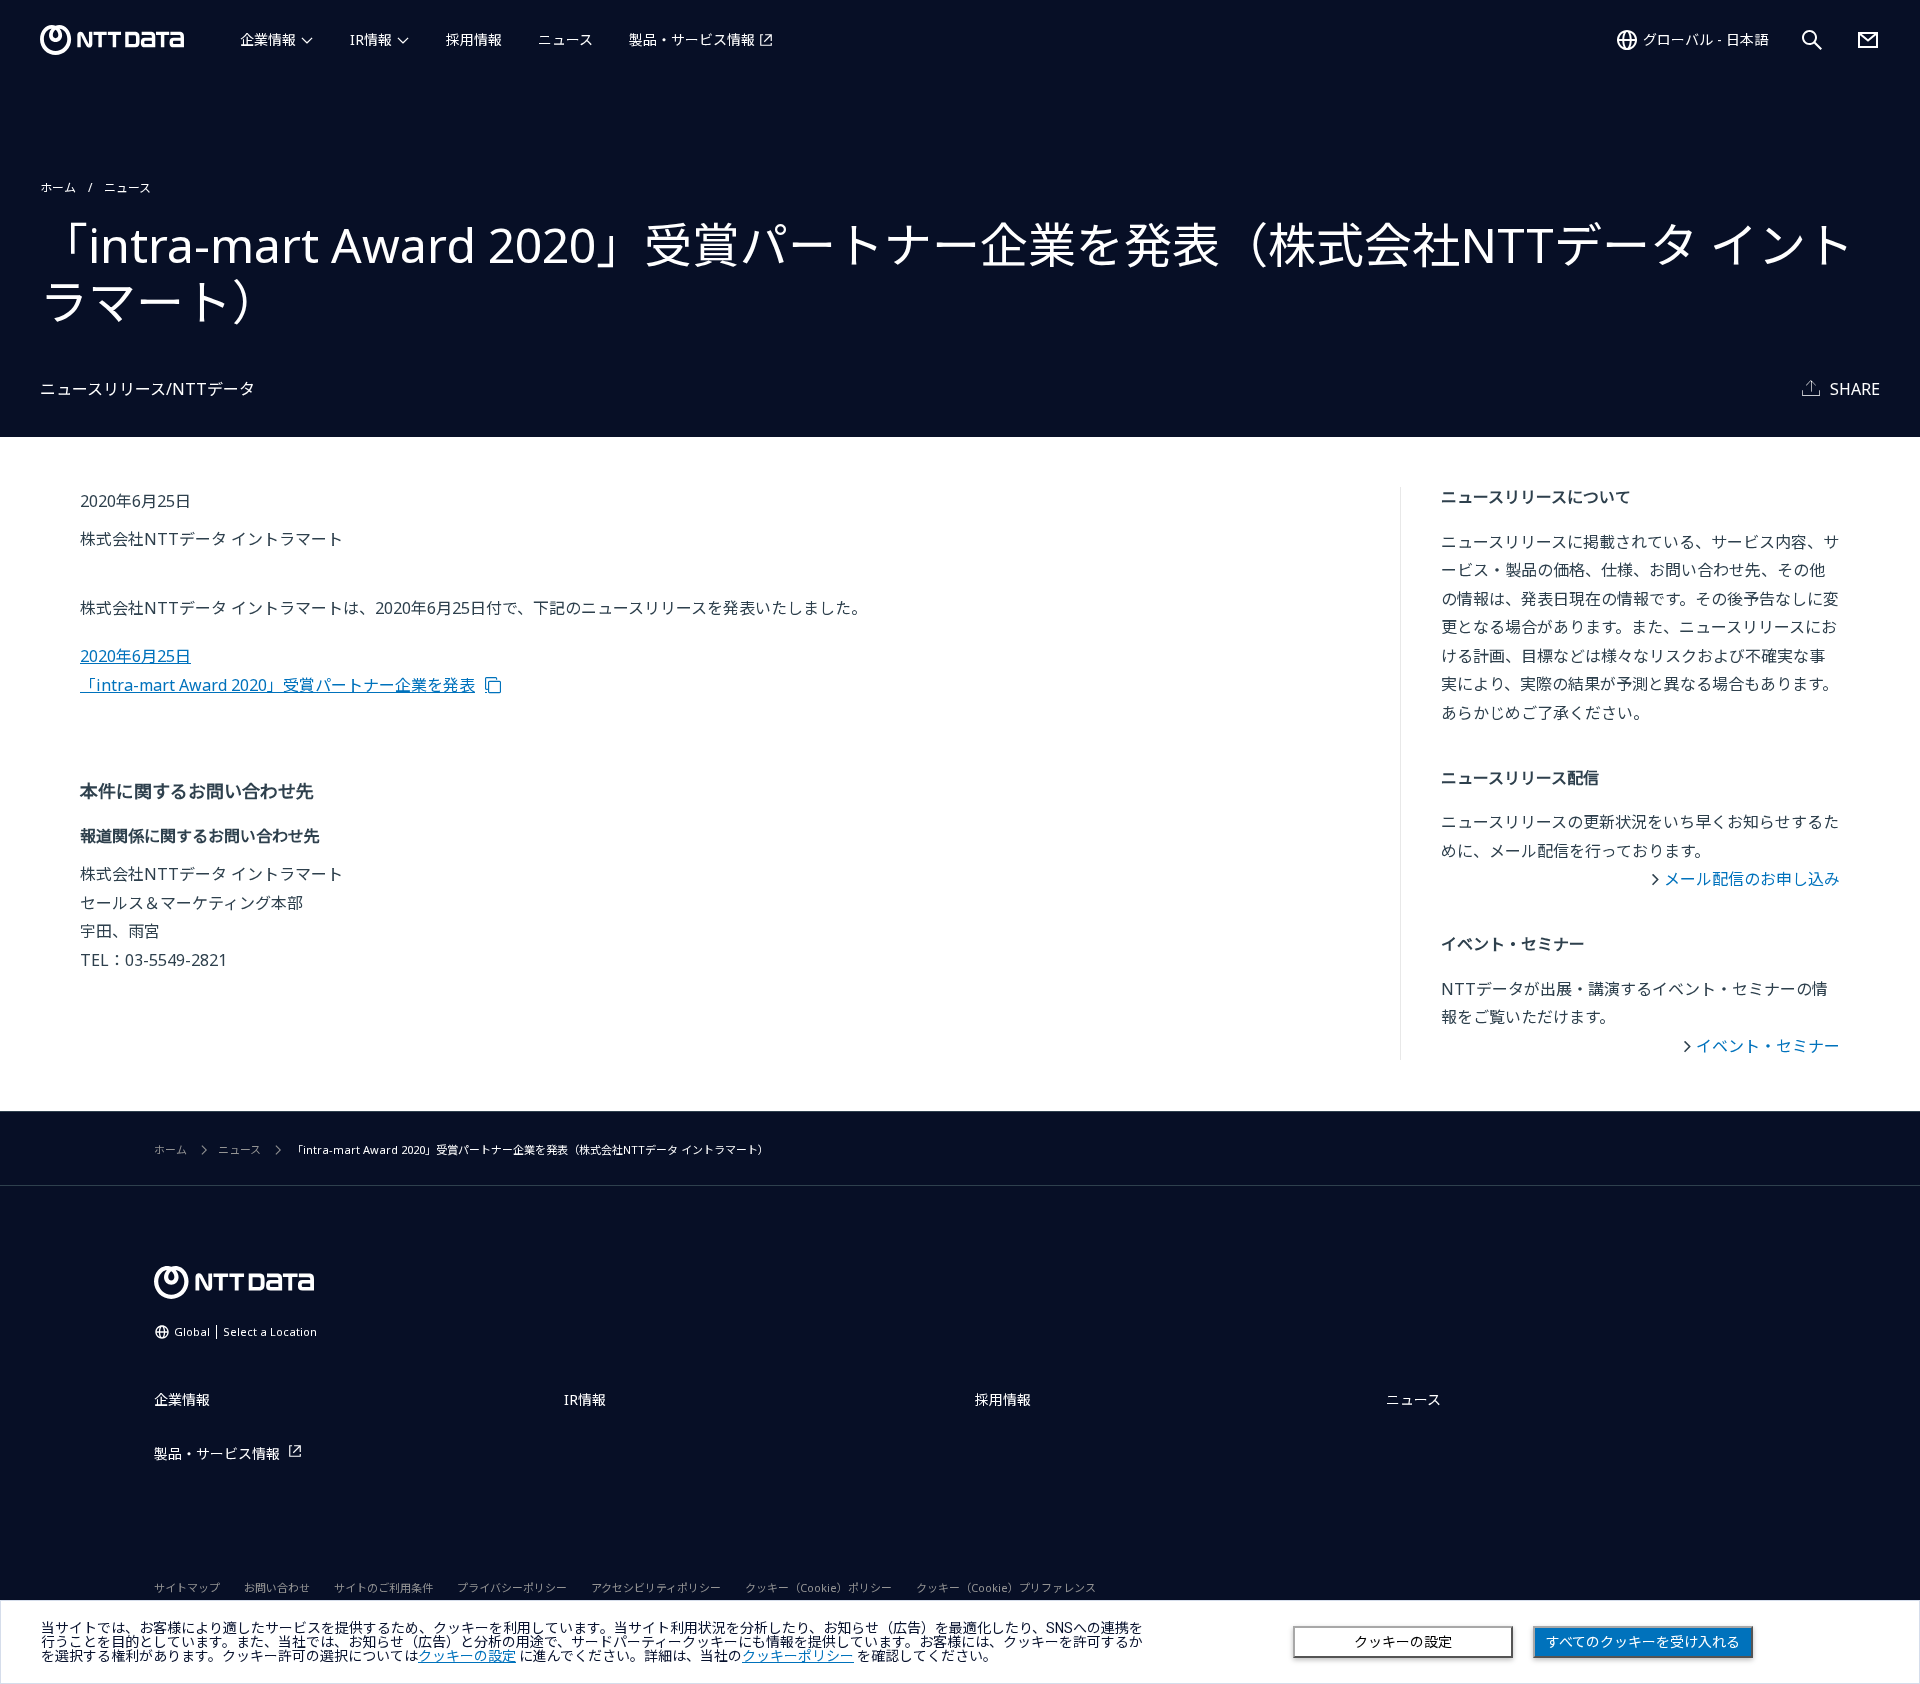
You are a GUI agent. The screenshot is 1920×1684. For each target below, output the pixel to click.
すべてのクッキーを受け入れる (1643, 1642)
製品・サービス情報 (692, 39)
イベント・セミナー (1768, 1046)
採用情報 (474, 39)
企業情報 (268, 39)
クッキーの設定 (1403, 1642)
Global (245, 1331)
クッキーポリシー (798, 1656)
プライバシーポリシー (512, 1587)
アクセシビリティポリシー (656, 1587)
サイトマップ (187, 1587)
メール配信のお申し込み (1752, 879)
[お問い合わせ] (1868, 40)
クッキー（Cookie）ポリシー (818, 1587)
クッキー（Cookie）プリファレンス (1006, 1587)
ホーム (58, 187)
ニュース (565, 39)
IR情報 (371, 39)
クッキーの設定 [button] (467, 1656)
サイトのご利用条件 (383, 1587)
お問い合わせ (277, 1587)
